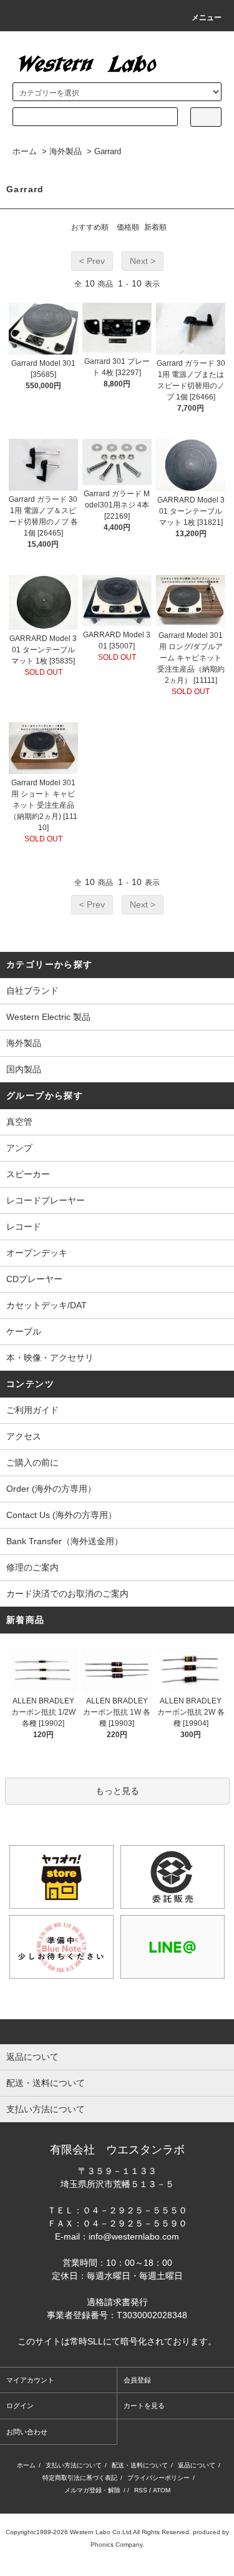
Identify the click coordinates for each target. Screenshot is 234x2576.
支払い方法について (74, 2465)
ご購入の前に (32, 1462)
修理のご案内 (32, 1567)
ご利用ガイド (32, 1410)
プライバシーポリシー (158, 2478)
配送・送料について (140, 2465)
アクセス (24, 1436)
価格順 (128, 227)
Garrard (108, 151)
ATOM (162, 2490)
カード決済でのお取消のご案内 (67, 1594)
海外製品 (66, 151)
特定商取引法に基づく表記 (80, 2478)
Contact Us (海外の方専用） (61, 1515)
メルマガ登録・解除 (92, 2490)
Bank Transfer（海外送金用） (65, 1541)
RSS (141, 2490)
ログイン (20, 2406)
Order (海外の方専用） (51, 1489)
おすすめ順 (90, 227)
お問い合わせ (27, 2432)
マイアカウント (30, 2380)
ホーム (25, 151)
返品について (197, 2465)
